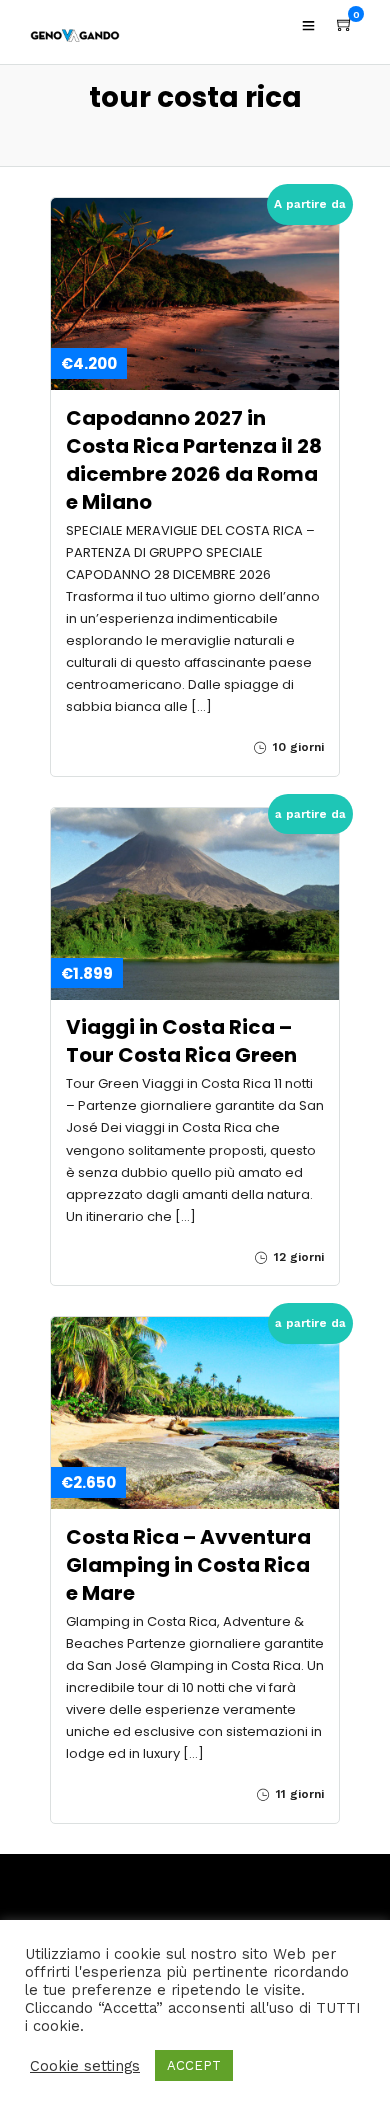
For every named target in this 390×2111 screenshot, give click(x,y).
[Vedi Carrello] (345, 25)
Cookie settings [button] (85, 2066)
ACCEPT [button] (194, 2065)
